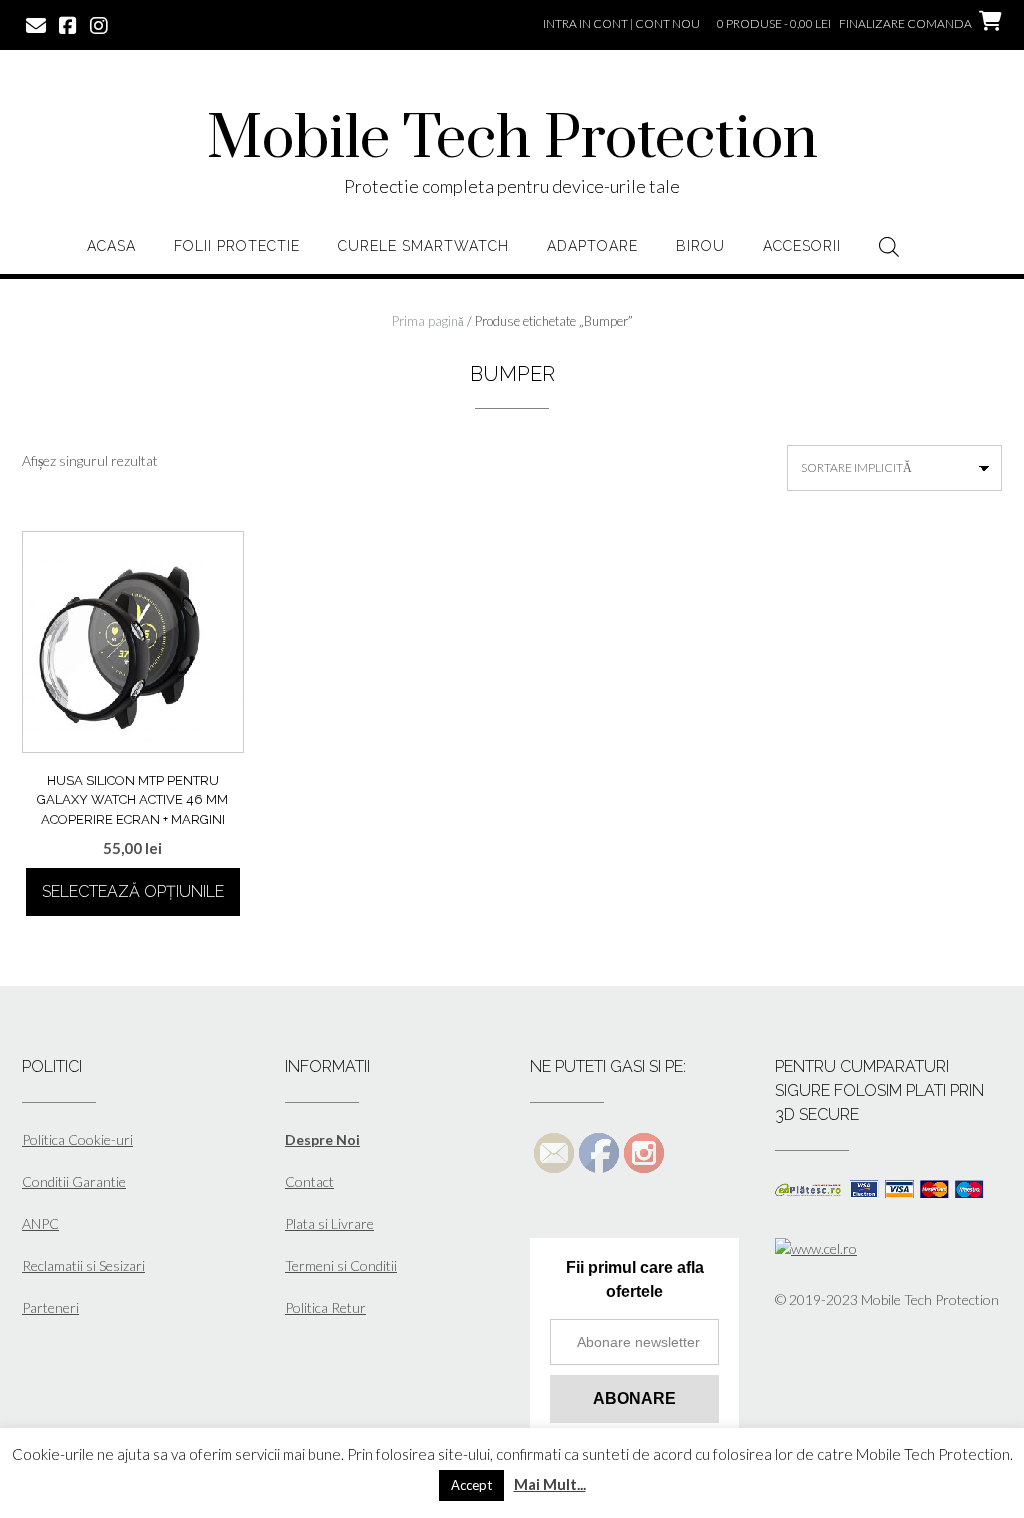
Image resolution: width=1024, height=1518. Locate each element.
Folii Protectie (237, 246)
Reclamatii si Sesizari (83, 1265)
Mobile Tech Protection (512, 140)
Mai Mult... (550, 1484)
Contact (309, 1181)
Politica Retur (325, 1307)
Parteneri (50, 1307)
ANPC (40, 1223)
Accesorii (802, 246)
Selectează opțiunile (133, 891)
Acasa (111, 246)
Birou (700, 246)
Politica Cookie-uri (77, 1139)
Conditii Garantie (74, 1181)
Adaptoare (592, 246)
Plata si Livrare (329, 1223)
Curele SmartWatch (423, 246)
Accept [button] (471, 1485)
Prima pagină (428, 321)
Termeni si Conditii (341, 1265)
